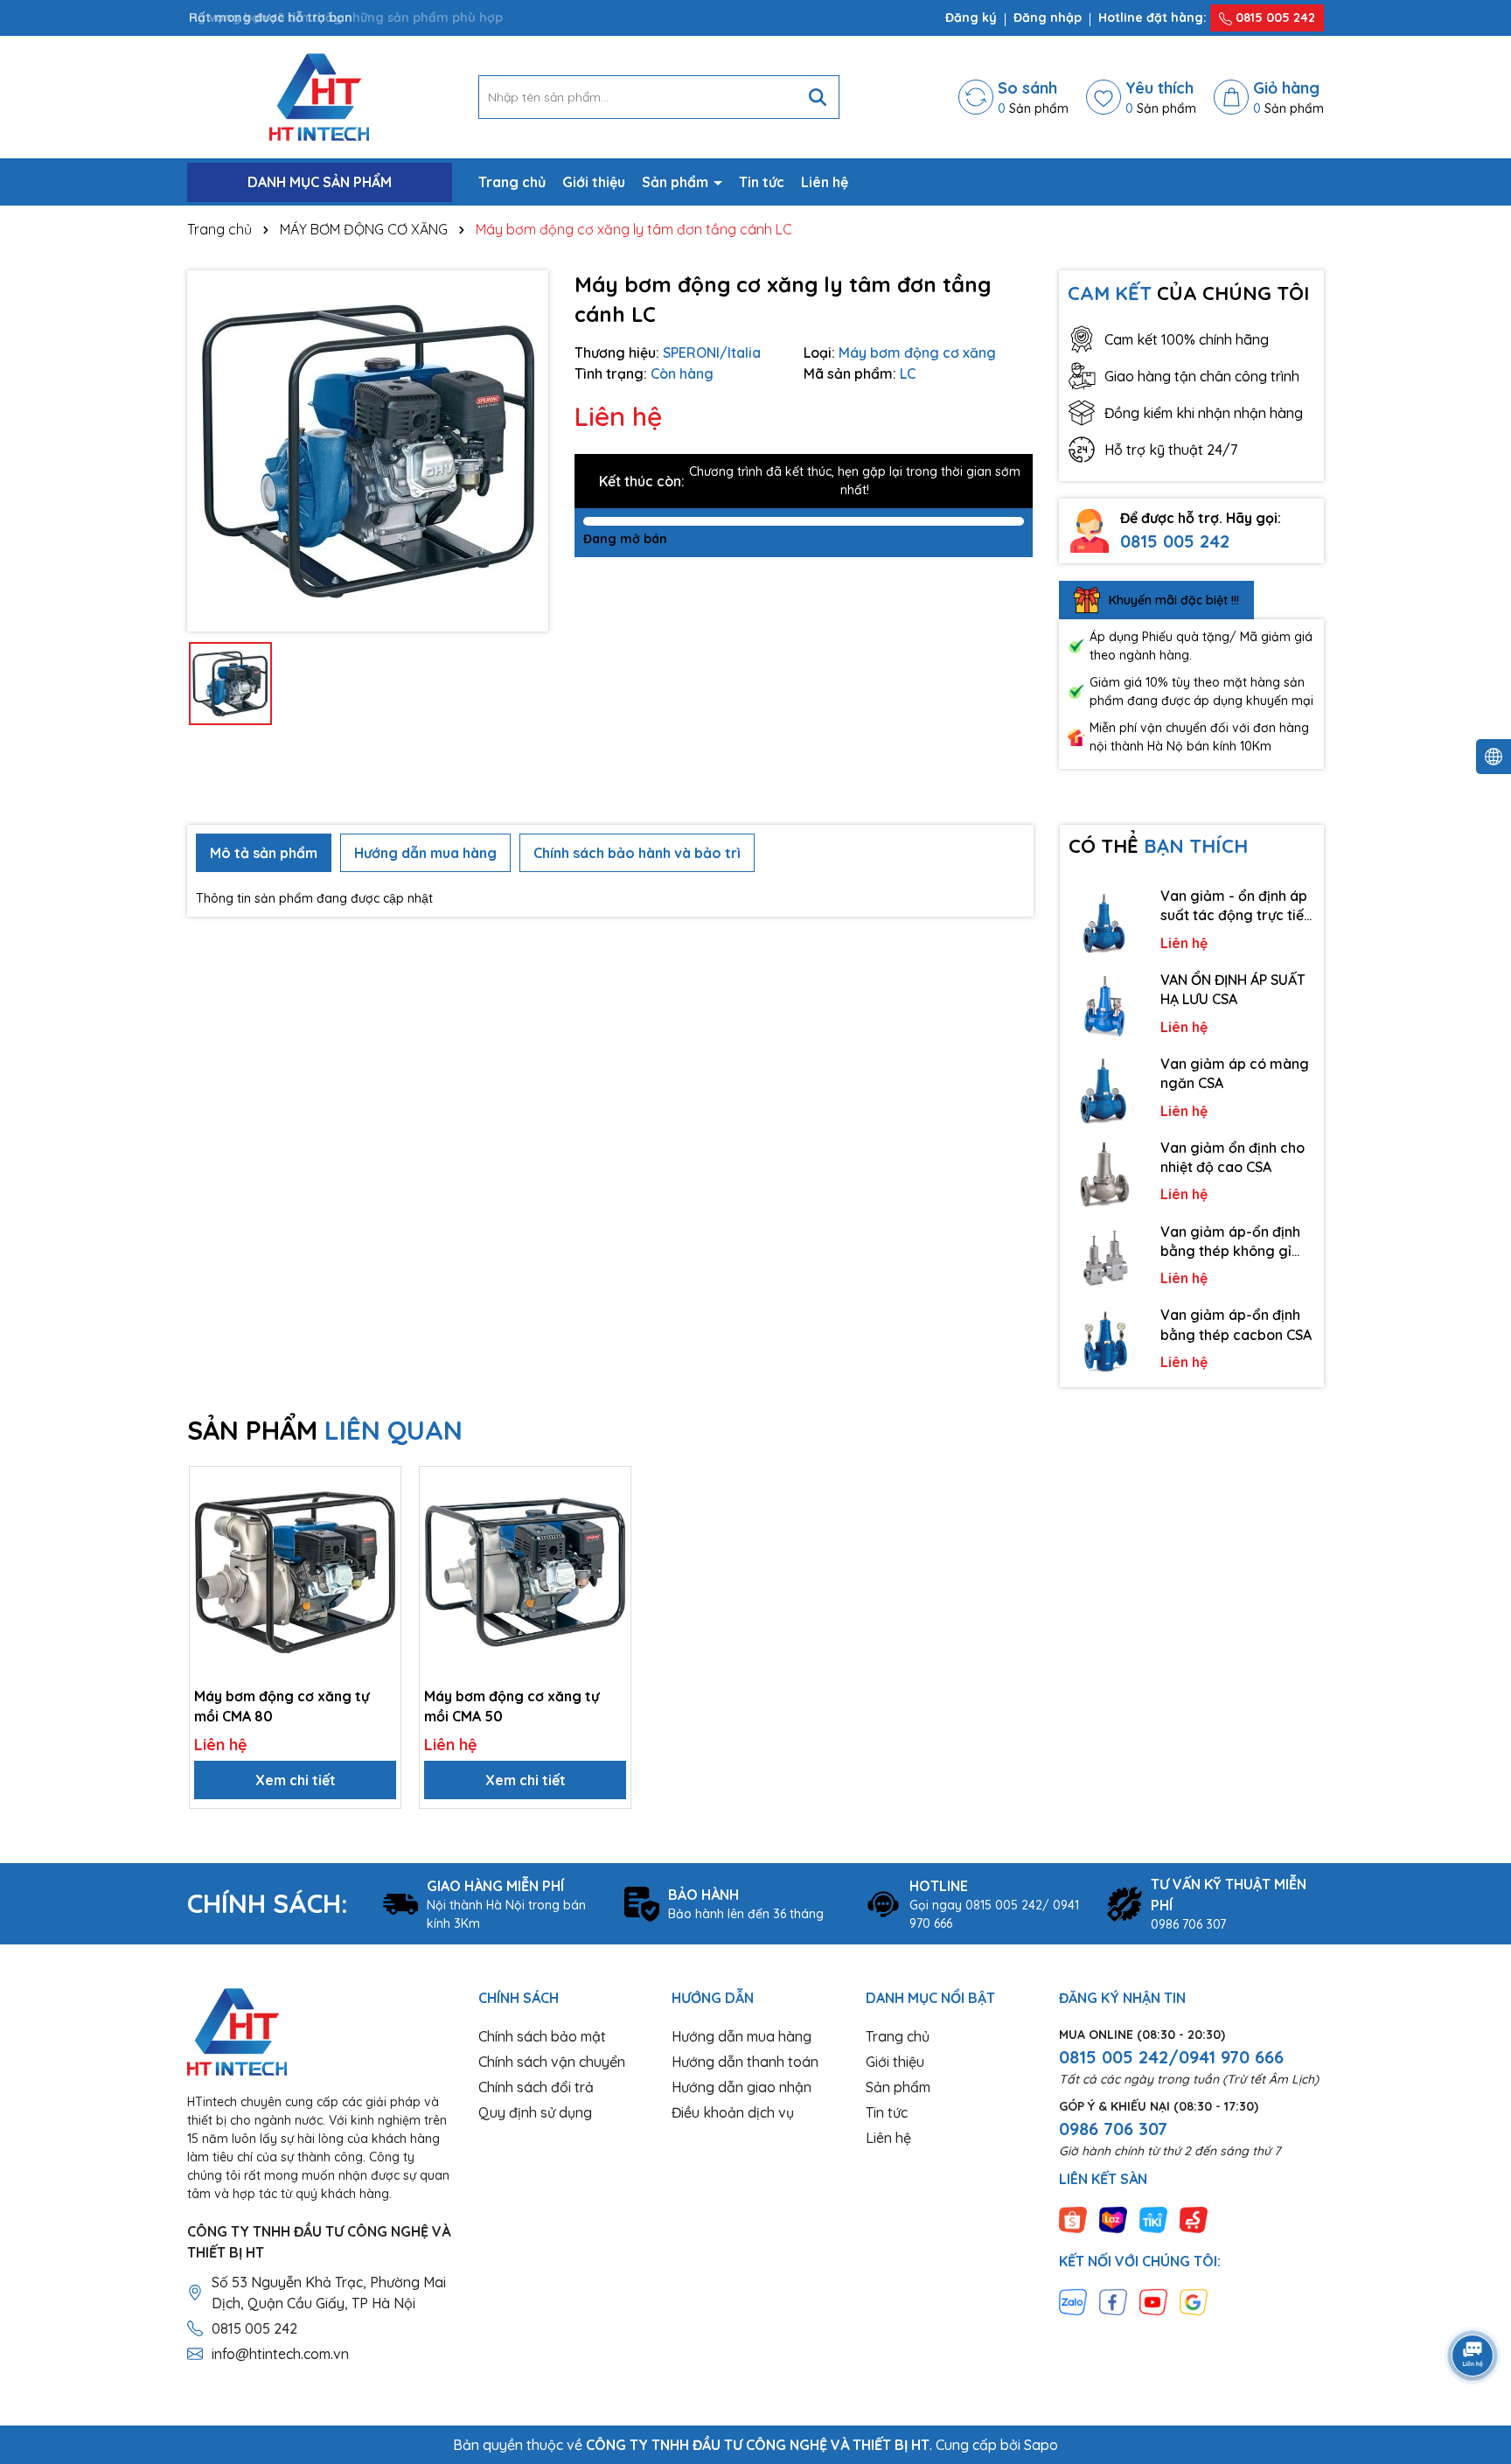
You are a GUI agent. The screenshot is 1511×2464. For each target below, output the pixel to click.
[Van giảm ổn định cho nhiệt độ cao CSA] (1106, 1174)
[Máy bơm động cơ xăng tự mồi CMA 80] (295, 1572)
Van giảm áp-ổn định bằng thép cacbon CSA (1236, 1324)
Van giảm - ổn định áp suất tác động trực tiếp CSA (1236, 906)
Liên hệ (825, 182)
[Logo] (319, 96)
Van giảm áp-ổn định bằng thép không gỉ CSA (1230, 1242)
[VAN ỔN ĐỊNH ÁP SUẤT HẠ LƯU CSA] (1106, 1006)
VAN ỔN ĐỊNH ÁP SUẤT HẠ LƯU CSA (1233, 989)
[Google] (1194, 2301)
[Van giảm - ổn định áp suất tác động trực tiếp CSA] (1106, 922)
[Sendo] (1194, 2219)
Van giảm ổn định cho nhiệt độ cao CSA (1232, 1157)
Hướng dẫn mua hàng (742, 2036)
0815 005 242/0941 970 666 (1171, 2057)
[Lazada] (1113, 2219)
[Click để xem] (368, 451)
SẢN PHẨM (325, 1430)
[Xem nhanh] (381, 1547)
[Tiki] (1153, 2219)
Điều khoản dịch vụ (733, 2112)
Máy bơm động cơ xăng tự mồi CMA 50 (512, 1706)
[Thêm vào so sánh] (381, 1517)
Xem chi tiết (296, 1780)
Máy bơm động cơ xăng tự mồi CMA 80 (282, 1706)
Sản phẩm (677, 182)
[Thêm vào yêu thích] (381, 1486)
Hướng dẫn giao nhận (742, 2087)
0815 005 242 (1274, 17)
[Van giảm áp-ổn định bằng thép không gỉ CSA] (1106, 1258)
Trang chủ (512, 182)
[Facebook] (1113, 2301)
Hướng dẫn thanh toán (745, 2062)
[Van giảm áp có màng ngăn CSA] (1106, 1090)
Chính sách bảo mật (542, 2036)
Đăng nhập (1048, 17)
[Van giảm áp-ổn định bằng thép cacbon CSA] (1106, 1341)
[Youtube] (1153, 2301)
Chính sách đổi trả (536, 2087)
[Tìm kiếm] (818, 97)
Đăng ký (971, 17)
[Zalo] (1073, 2301)
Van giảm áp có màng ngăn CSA (1235, 1073)
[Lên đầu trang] (1473, 2307)
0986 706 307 (1113, 2129)
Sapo (1041, 2445)
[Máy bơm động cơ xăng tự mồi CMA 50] (525, 1572)
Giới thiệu (594, 182)
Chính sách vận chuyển (552, 2062)
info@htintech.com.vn (280, 2354)
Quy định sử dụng (535, 2112)
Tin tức (762, 182)
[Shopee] (1073, 2219)
